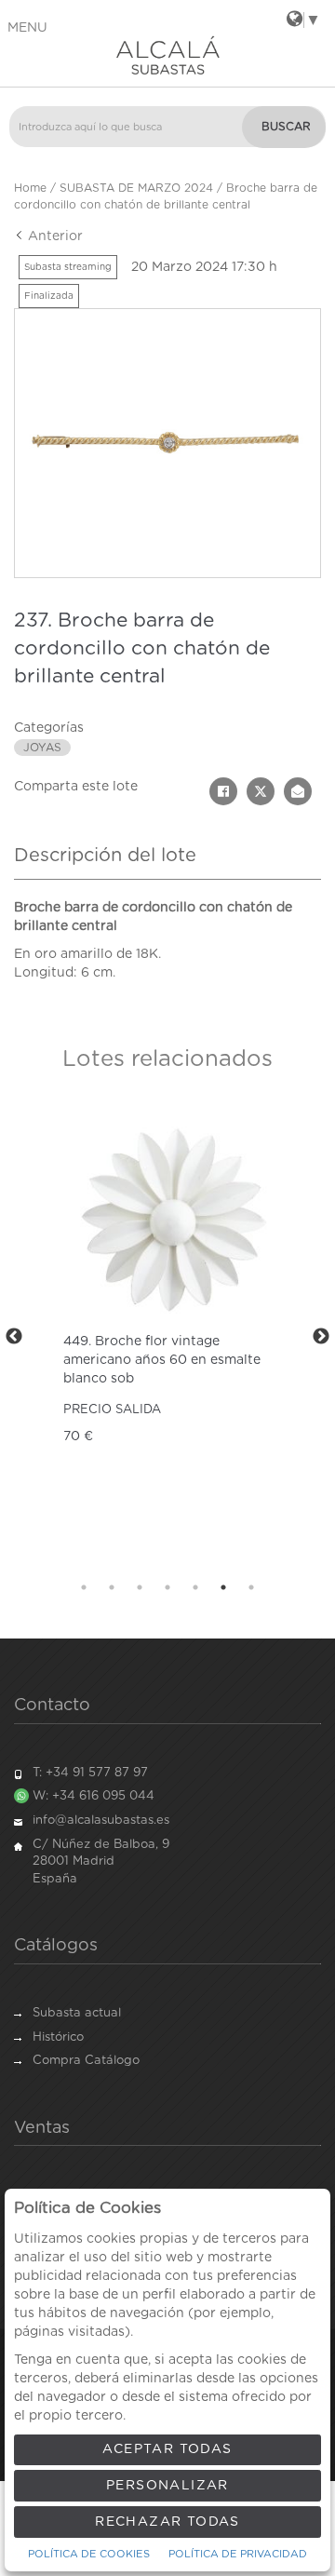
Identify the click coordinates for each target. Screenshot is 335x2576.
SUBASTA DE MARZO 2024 (136, 188)
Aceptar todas (167, 2449)
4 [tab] (167, 1587)
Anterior (54, 236)
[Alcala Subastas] (167, 55)
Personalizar (167, 2486)
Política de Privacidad (238, 2554)
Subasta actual (77, 2013)
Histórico (58, 2037)
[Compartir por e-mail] (298, 791)
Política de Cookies (89, 2554)
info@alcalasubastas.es (101, 1821)
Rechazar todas (167, 2522)
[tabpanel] (167, 1336)
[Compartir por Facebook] (223, 791)
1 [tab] (84, 1587)
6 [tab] (223, 1587)
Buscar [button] (286, 127)
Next (321, 1337)
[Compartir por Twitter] (261, 791)
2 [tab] (112, 1587)
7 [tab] (251, 1587)
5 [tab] (195, 1587)
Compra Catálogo (86, 2061)
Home (30, 188)
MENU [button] (27, 28)
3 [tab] (140, 1587)
